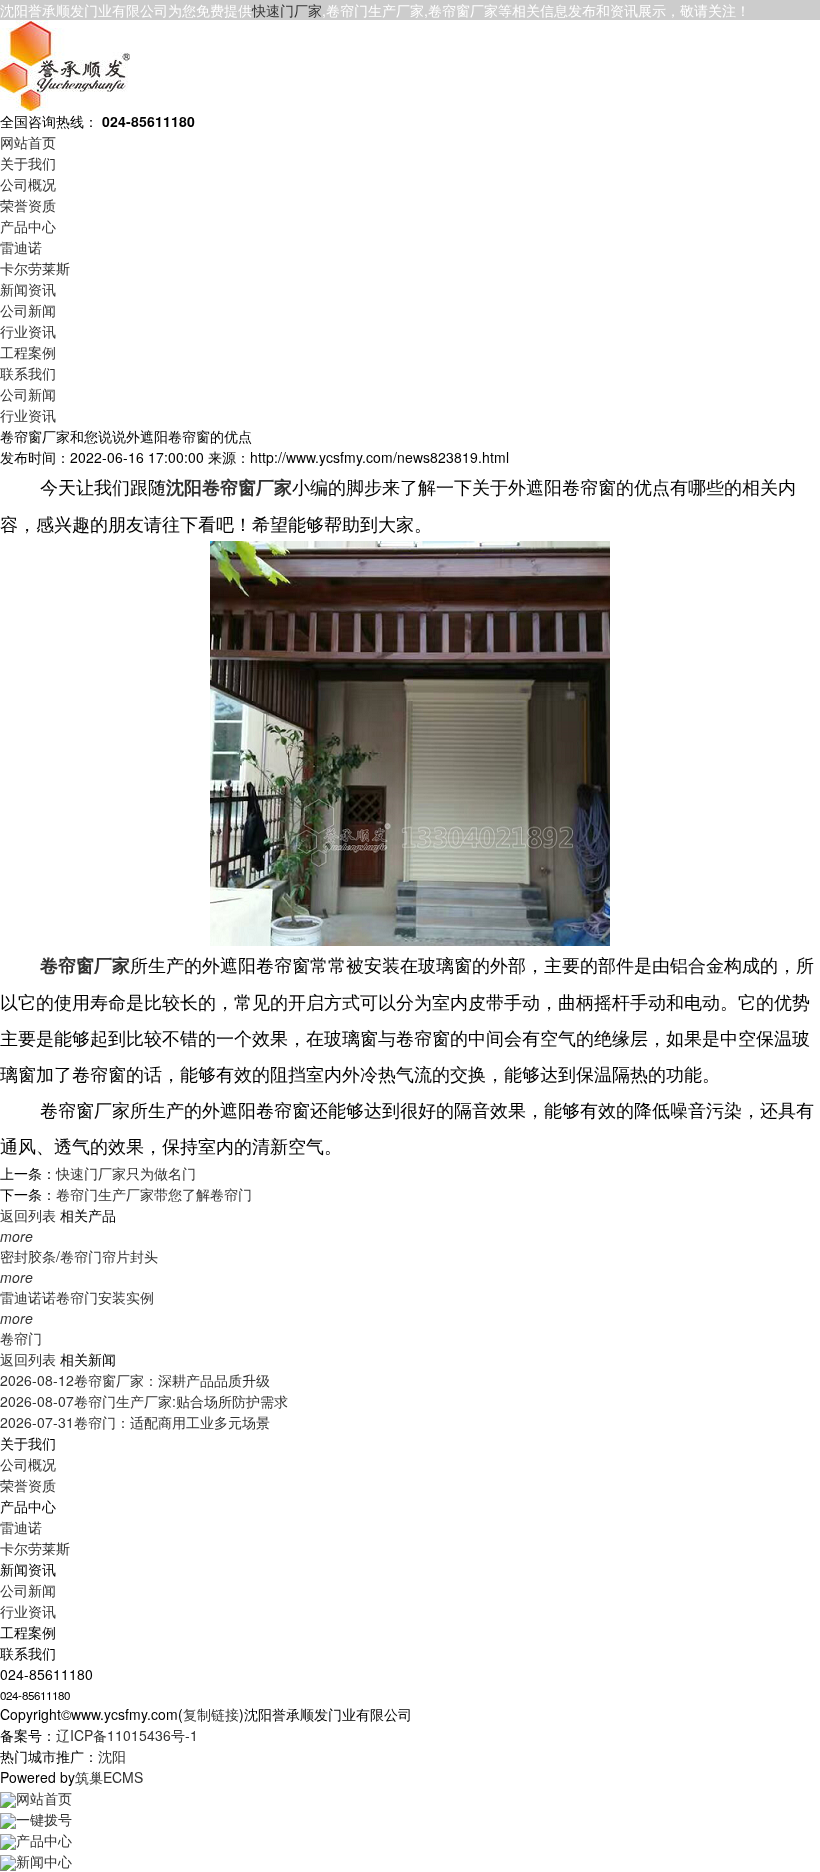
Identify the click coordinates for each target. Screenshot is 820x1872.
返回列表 (28, 1215)
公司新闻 (28, 310)
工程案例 (28, 352)
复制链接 (211, 1714)
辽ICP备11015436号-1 (127, 1735)
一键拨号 (44, 1819)
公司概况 (28, 184)
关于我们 (28, 163)
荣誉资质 (28, 205)
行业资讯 (28, 331)
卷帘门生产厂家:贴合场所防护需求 (144, 1401)
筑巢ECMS (109, 1777)
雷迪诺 (21, 247)
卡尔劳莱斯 (35, 268)
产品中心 (28, 226)
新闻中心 (44, 1861)
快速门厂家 (287, 10)
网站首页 (28, 142)
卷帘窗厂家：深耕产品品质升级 (135, 1380)
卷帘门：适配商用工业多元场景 (135, 1422)
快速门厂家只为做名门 (126, 1173)
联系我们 (28, 373)
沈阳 (112, 1756)
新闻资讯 (28, 289)
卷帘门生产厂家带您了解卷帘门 (154, 1194)
